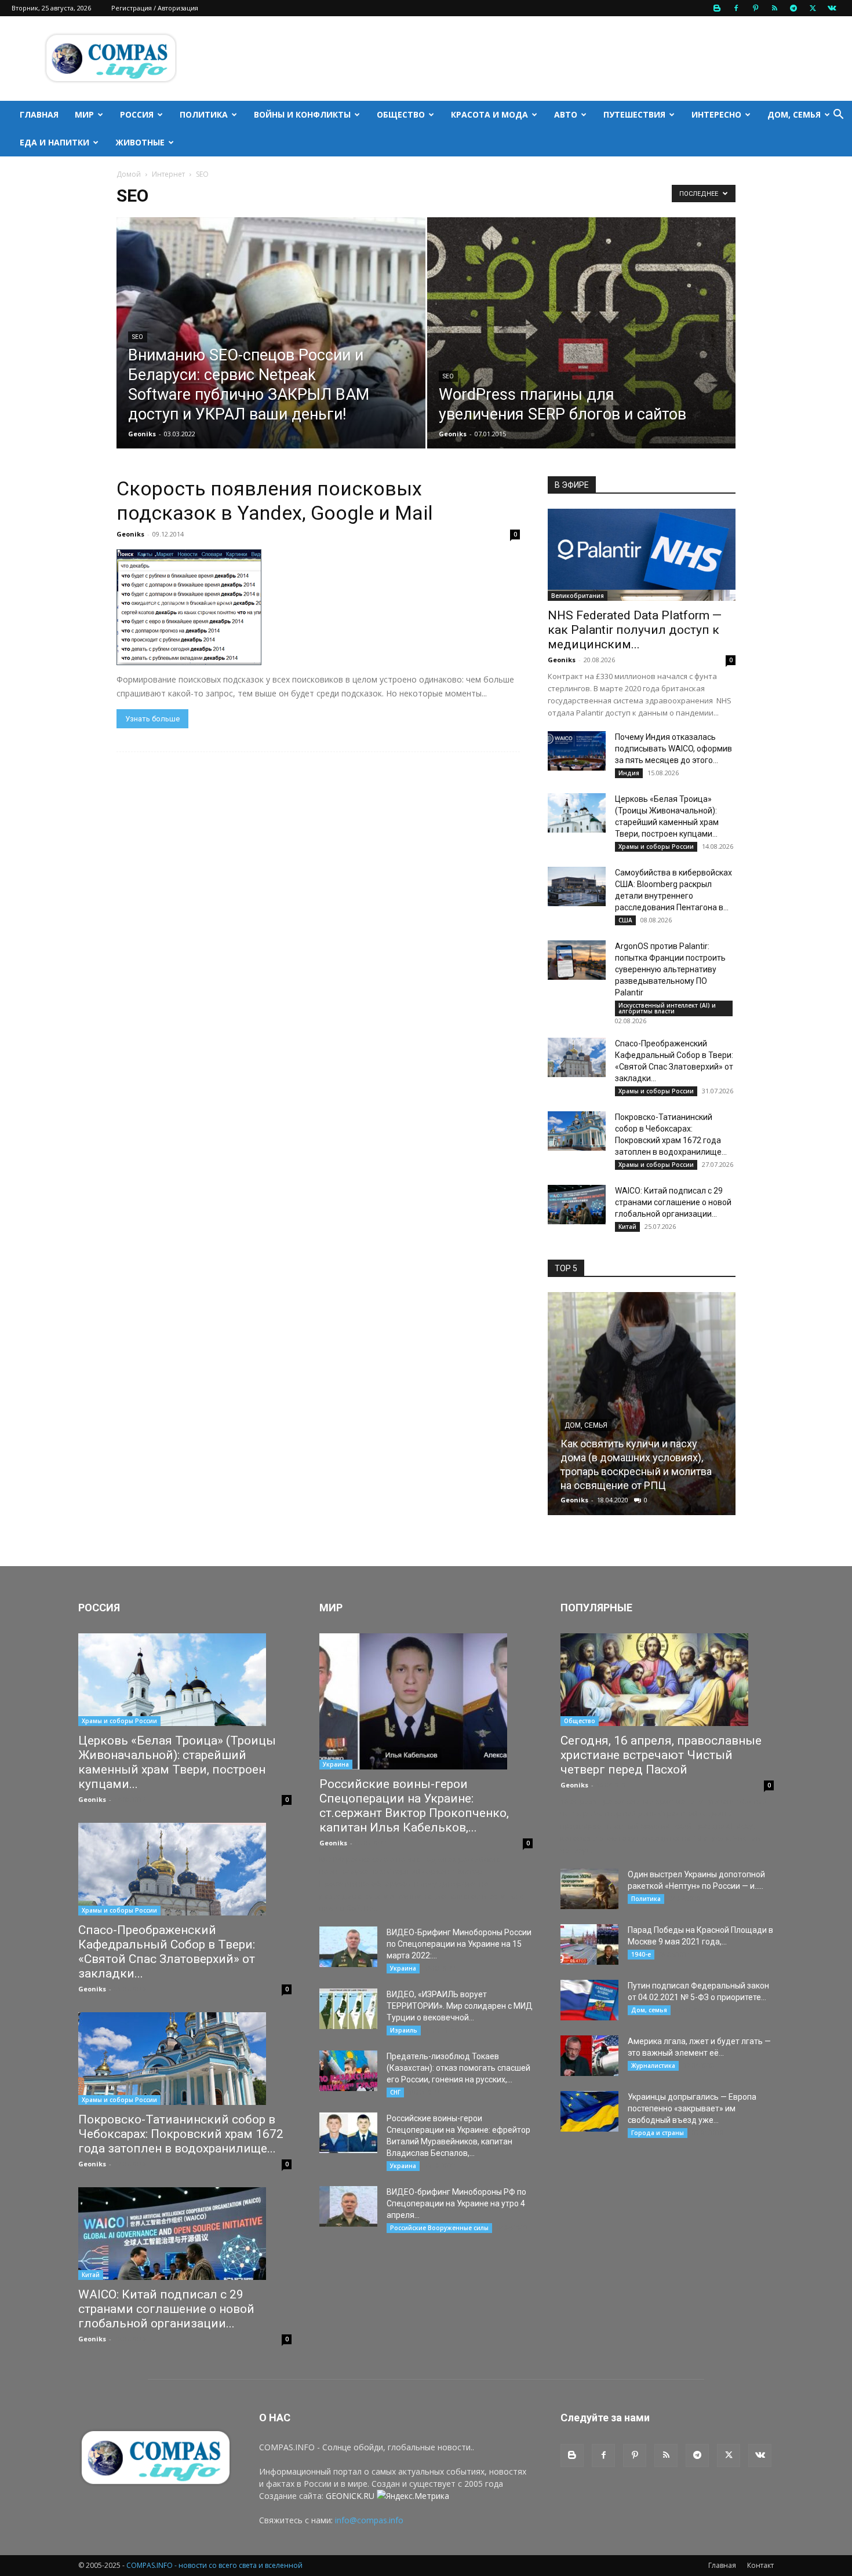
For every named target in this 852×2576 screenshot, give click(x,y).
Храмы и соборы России (656, 846)
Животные (140, 142)
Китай (627, 1227)
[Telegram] (793, 8)
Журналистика (653, 2066)
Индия (629, 773)
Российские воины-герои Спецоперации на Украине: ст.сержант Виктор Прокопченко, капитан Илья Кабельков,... (414, 1806)
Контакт (760, 2565)
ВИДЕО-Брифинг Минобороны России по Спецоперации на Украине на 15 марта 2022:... (459, 1944)
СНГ (395, 2092)
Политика (204, 114)
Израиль (404, 2030)
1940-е (641, 1954)
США (625, 920)
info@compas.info (369, 2520)
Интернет (168, 174)
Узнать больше (152, 719)
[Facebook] (736, 8)
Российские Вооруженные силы (439, 2228)
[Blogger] (717, 8)
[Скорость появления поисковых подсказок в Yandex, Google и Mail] (318, 607)
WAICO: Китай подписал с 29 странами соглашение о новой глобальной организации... (673, 1202)
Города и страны (658, 2133)
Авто (566, 114)
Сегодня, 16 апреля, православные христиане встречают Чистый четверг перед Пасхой (661, 1755)
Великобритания (578, 596)
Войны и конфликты (302, 114)
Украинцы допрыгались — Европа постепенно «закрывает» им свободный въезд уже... (692, 2108)
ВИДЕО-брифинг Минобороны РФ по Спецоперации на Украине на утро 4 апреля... (456, 2203)
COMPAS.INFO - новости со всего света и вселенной (214, 2565)
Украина (336, 1764)
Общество (401, 114)
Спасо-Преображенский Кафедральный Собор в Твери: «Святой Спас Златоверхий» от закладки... (167, 1952)
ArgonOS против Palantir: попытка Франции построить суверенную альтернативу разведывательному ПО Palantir (670, 969)
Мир (84, 114)
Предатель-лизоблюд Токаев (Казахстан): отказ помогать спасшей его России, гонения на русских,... (458, 2068)
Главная (39, 114)
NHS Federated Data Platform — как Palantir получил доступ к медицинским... (635, 630)
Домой (129, 174)
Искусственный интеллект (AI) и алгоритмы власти (667, 1008)
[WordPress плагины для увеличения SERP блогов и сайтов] (582, 351)
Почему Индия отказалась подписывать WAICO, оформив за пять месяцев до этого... (673, 749)
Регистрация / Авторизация (155, 8)
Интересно (716, 114)
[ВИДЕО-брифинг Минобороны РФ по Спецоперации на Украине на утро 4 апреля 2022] (348, 2206)
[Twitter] (813, 8)
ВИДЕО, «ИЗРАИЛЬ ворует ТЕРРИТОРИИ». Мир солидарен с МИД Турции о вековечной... (460, 2006)
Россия (137, 114)
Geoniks (142, 434)
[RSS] (774, 8)
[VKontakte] (832, 8)
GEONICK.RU (350, 2496)
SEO (138, 337)
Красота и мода (489, 114)
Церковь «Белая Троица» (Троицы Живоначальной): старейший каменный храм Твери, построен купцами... (177, 1762)
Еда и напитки (54, 142)
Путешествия (634, 114)
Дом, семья (794, 114)
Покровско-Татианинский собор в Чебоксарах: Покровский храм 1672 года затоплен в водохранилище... (181, 2134)
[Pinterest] (755, 8)
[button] (838, 116)
